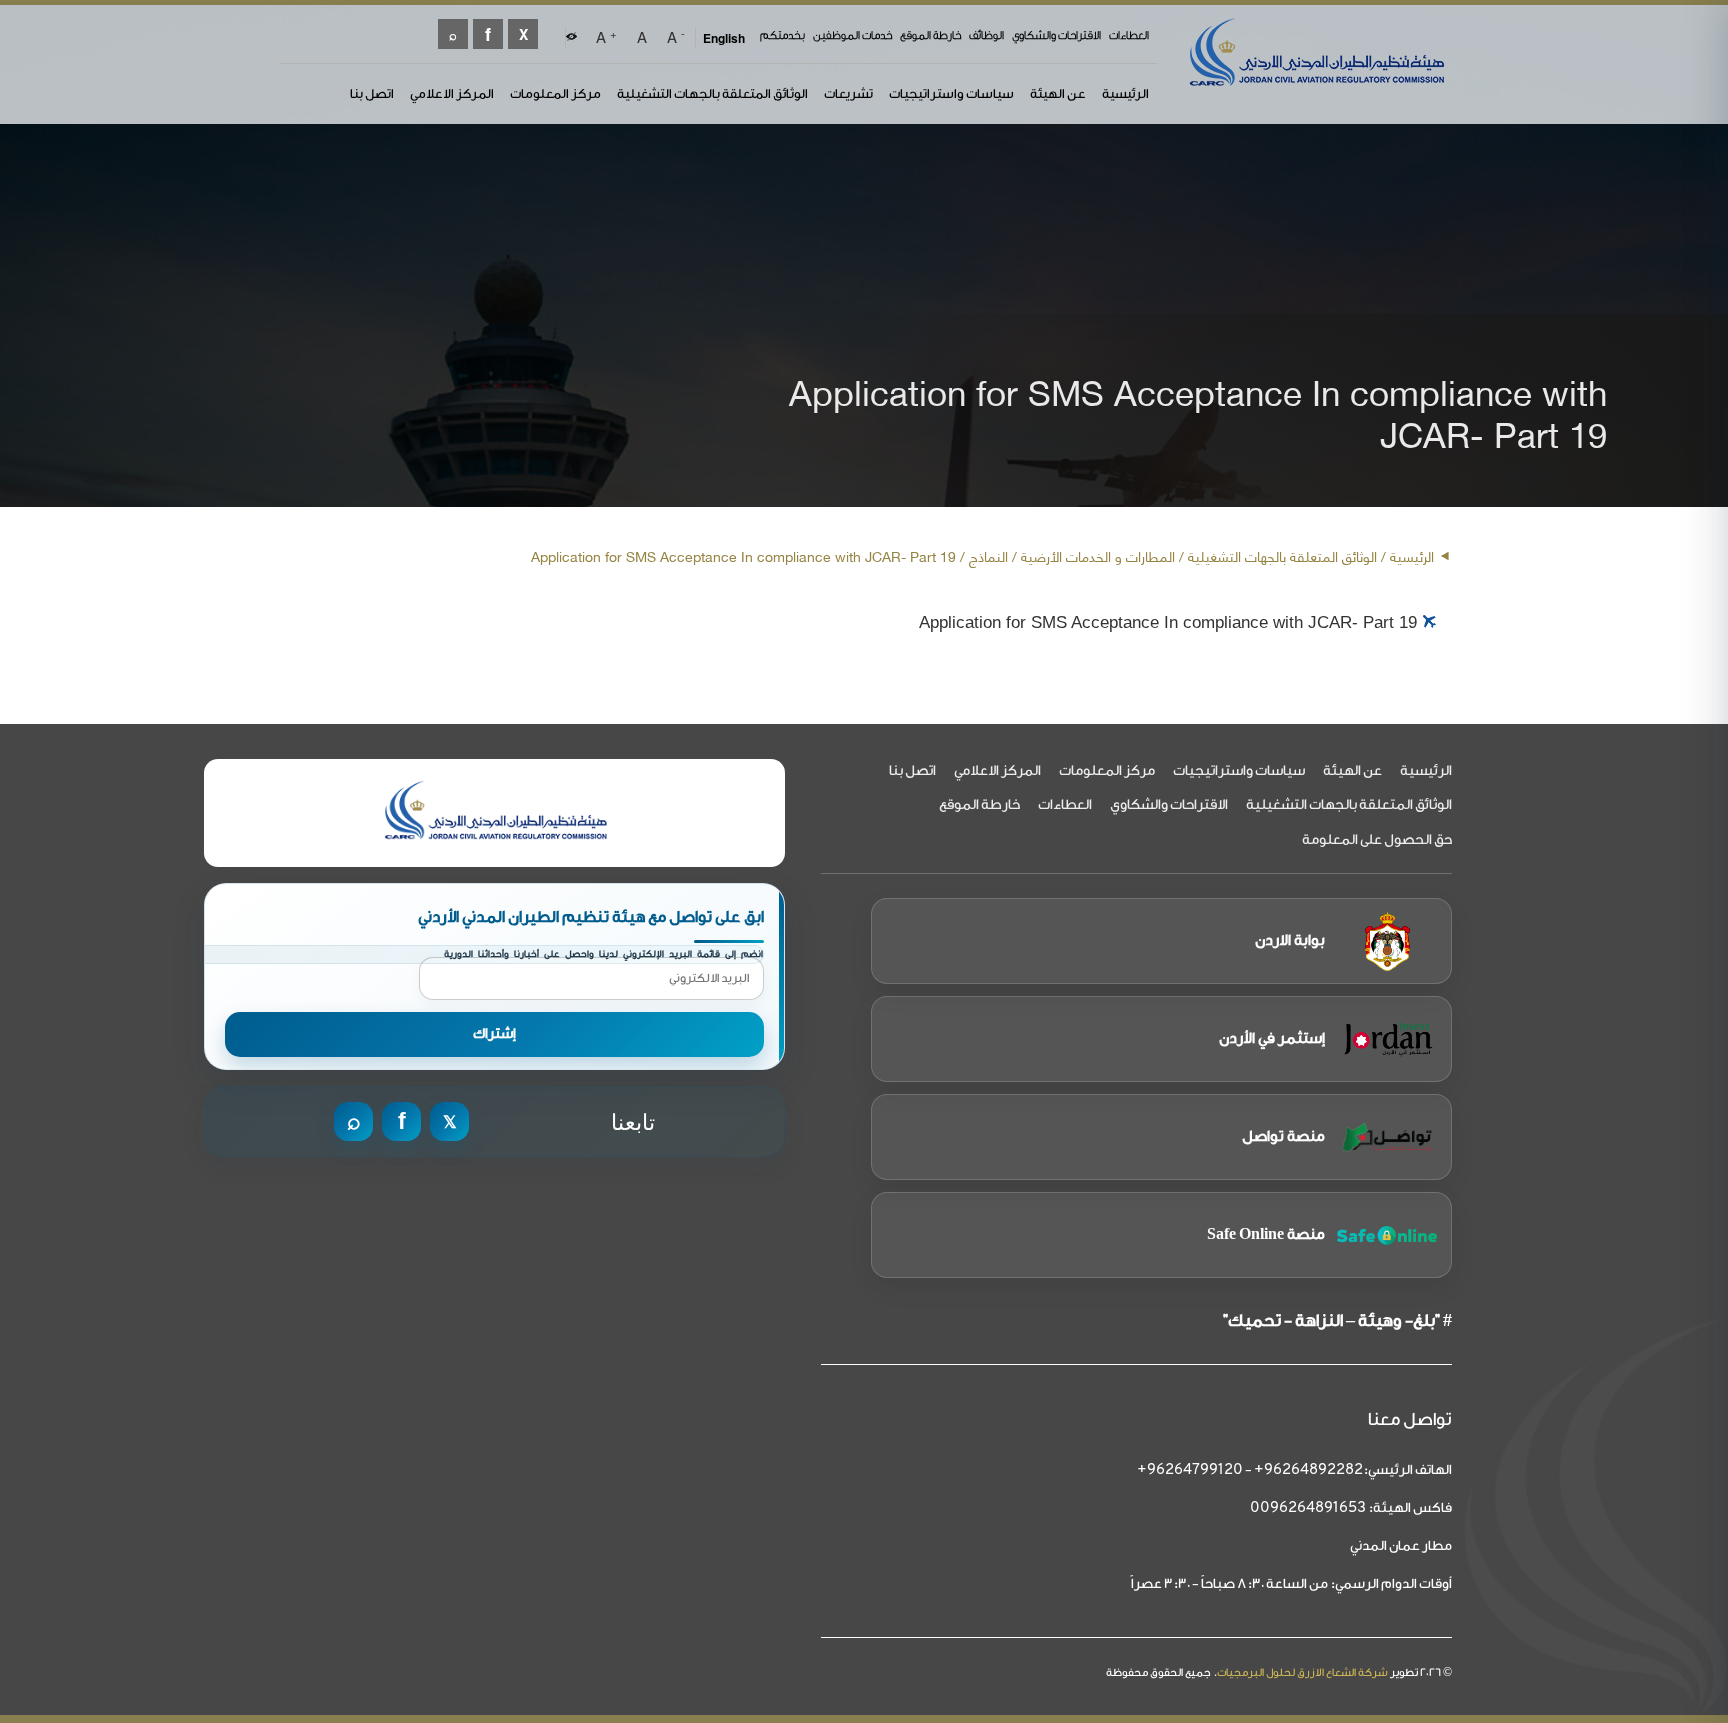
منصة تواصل (1283, 1136)
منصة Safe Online (1266, 1234)
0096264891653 (1308, 1508)
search (453, 34)
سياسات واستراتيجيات (951, 93)
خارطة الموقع (930, 35)
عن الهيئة (1058, 93)
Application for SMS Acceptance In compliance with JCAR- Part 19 (1168, 622)
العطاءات (1129, 35)
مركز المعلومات (555, 93)
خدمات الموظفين (852, 35)
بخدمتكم (782, 35)
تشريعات (848, 93)
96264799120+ (1190, 1470)
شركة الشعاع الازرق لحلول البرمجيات (1302, 1672)
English (724, 38)
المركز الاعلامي (452, 93)
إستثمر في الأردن (1272, 1038)
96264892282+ (1308, 1470)
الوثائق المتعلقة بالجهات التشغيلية (712, 93)
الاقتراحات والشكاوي (1056, 35)
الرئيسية (1125, 93)
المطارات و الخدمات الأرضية (1098, 555)
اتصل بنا (372, 93)
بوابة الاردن (1290, 940)
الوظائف (986, 35)
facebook (488, 34)
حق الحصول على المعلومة (1377, 840)
